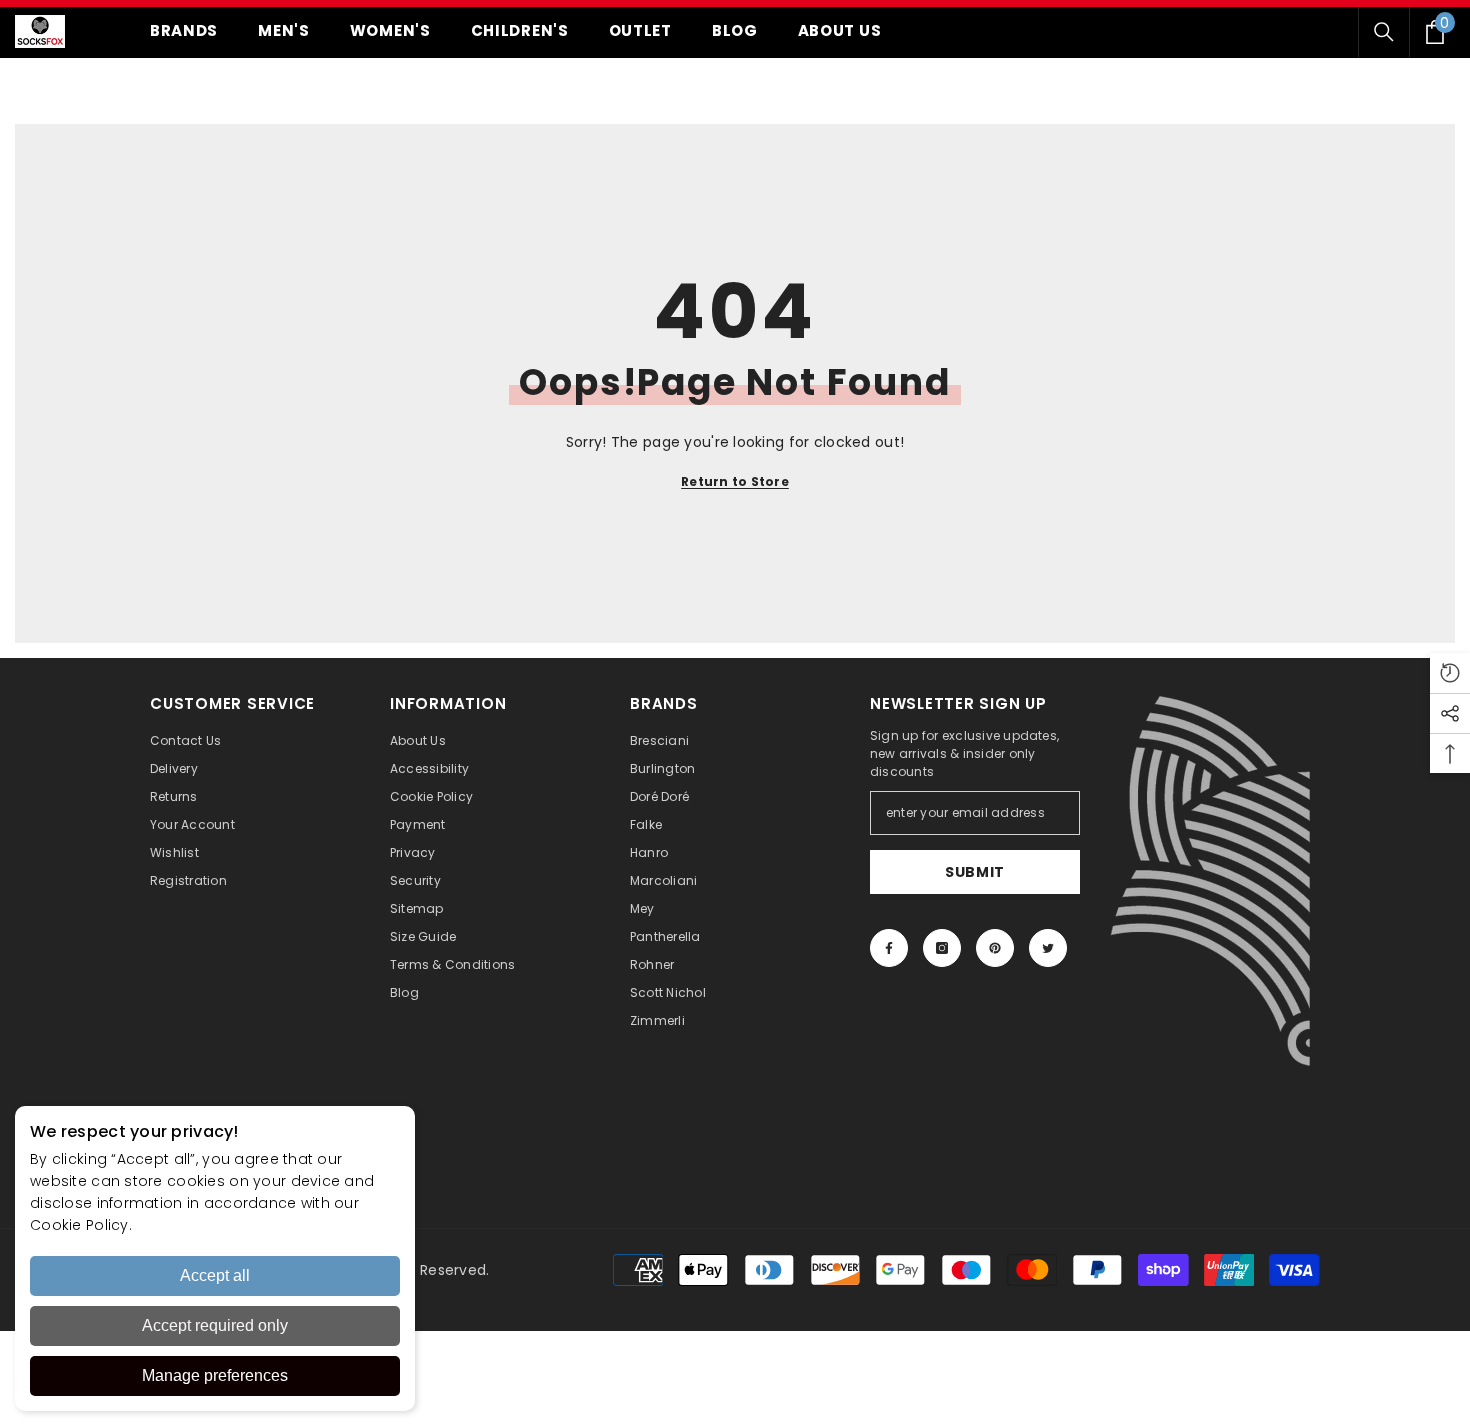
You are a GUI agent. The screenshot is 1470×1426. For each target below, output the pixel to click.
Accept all (215, 1275)
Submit (975, 872)
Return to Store (735, 481)
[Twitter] (1048, 948)
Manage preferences (215, 1375)
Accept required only (215, 1325)
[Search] (1384, 32)
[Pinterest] (995, 948)
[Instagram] (942, 948)
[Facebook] (889, 948)
